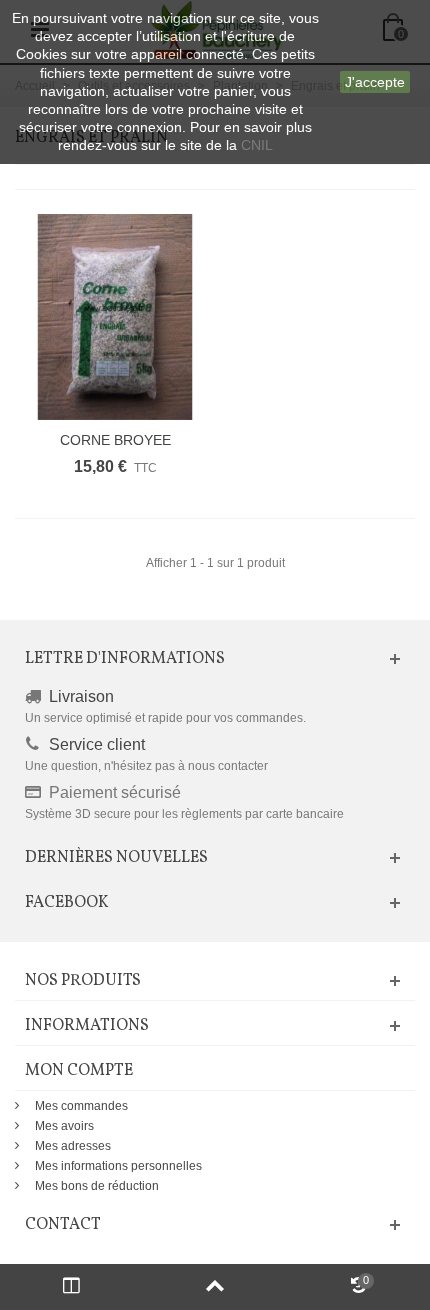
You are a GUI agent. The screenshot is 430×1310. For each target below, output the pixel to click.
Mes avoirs (64, 1126)
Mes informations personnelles (118, 1166)
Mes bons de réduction (97, 1186)
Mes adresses (73, 1146)
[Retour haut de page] (214, 1287)
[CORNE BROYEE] (115, 317)
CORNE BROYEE (115, 440)
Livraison (81, 696)
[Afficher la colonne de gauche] (71, 1287)
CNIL (257, 145)
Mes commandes (81, 1106)
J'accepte (375, 82)
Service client (97, 744)
